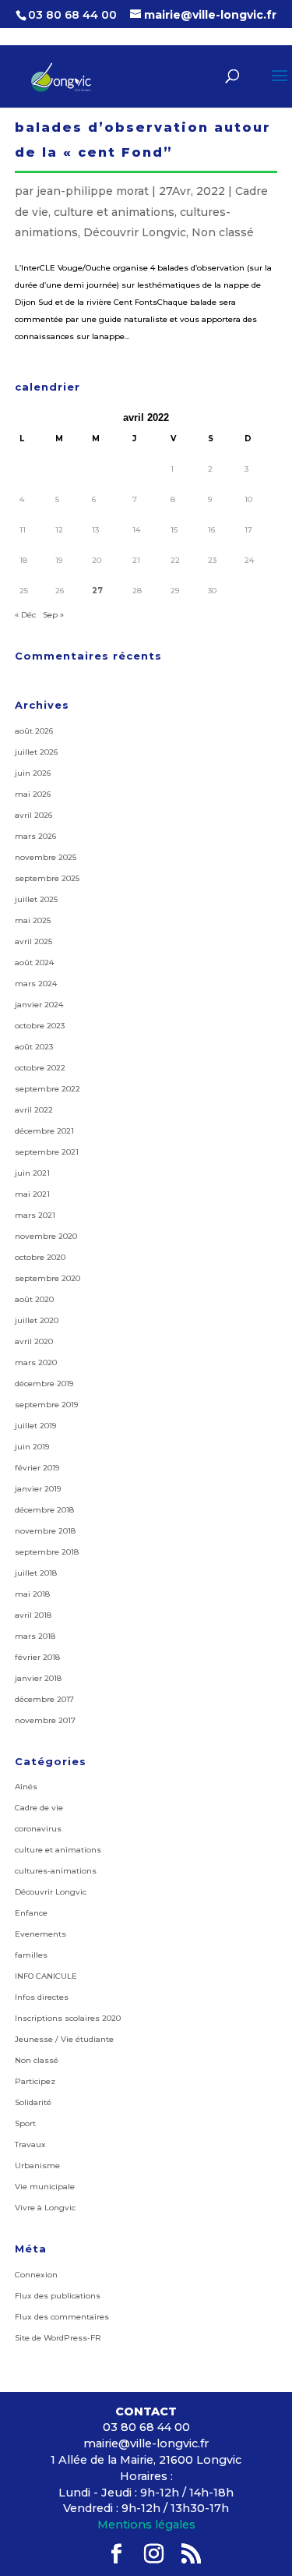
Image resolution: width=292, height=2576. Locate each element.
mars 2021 (35, 1215)
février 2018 (37, 1657)
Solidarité (33, 2102)
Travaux (30, 2144)
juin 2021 (32, 1173)
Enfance (31, 1913)
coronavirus (38, 1829)
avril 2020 (34, 1341)
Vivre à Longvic (45, 2208)
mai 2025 (33, 920)
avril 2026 (33, 815)
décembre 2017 (44, 1699)
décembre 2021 (44, 1131)
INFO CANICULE (46, 1976)
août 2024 (34, 962)
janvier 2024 (39, 1005)
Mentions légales (146, 2525)
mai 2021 (32, 1194)
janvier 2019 (38, 1489)
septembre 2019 (46, 1405)
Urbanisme (37, 2166)
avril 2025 (33, 941)
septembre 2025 (47, 878)
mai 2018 (32, 1594)
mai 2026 (33, 794)
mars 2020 (36, 1362)
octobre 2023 (40, 1026)
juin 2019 (32, 1447)
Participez (35, 2081)
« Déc (25, 615)
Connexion (36, 2275)
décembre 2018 (44, 1510)
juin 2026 (33, 773)
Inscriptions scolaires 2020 (68, 2018)
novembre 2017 (45, 1720)
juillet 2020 (37, 1320)
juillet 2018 (36, 1573)
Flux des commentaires (62, 2317)
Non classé (223, 232)
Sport (25, 2123)
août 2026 (34, 731)
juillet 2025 (36, 899)
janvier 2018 (38, 1678)
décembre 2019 (44, 1384)
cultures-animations (56, 1871)
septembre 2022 (47, 1089)
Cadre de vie (39, 1808)
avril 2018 (33, 1615)
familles (31, 1955)
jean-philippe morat (93, 191)
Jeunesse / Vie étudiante (64, 2039)
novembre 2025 (46, 857)
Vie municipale (45, 2187)
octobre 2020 (40, 1257)
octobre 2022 (40, 1068)
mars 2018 (35, 1636)
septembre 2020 (47, 1278)
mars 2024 (36, 984)
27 (97, 591)
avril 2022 (34, 1110)
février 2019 (37, 1468)
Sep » (53, 615)
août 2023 (34, 1047)
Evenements (40, 1934)
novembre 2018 (45, 1531)
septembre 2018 (47, 1552)
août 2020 (34, 1299)
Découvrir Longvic (135, 232)
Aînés (26, 1787)
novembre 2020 (46, 1236)
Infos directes (42, 1997)
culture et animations (114, 212)
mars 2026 (35, 836)
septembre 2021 (47, 1152)
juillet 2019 (35, 1426)
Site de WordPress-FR (58, 2338)
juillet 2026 (36, 752)
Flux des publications (58, 2296)
